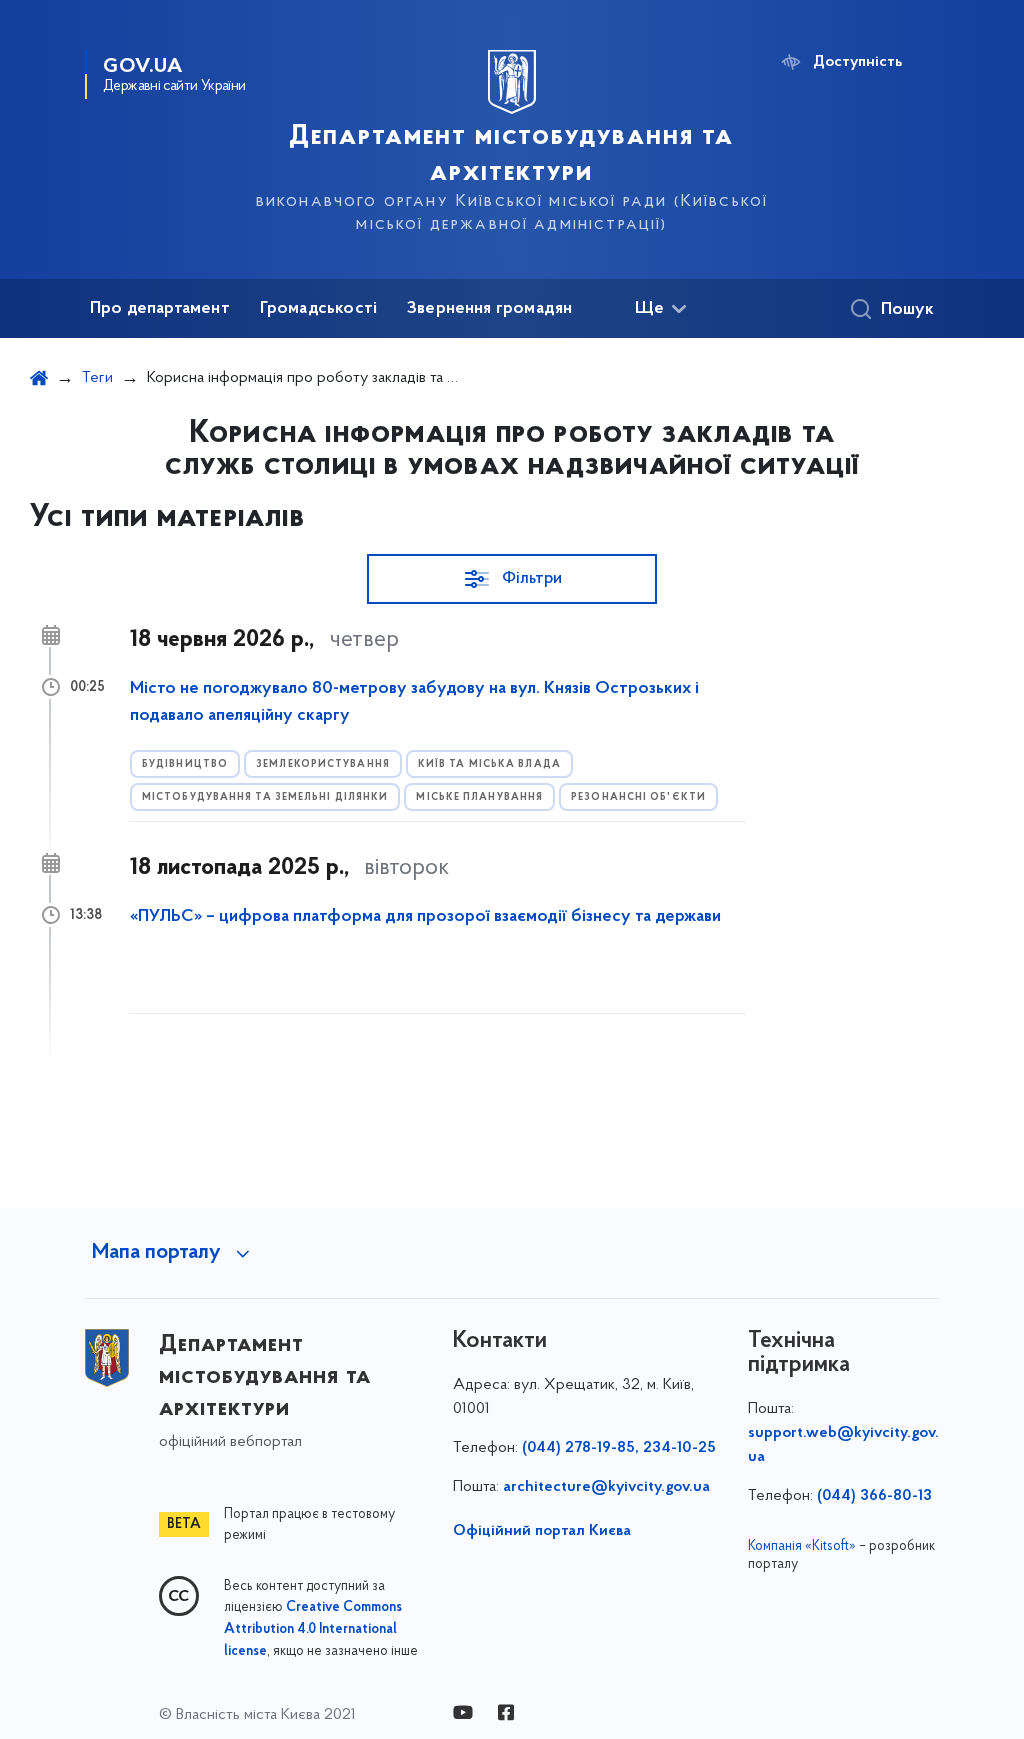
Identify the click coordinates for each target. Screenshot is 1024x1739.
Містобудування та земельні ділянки (265, 797)
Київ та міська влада (489, 764)
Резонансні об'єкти (638, 797)
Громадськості (318, 309)
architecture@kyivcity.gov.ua (606, 1487)
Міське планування (479, 797)
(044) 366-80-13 (874, 1496)
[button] (512, 579)
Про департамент (160, 309)
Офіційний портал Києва (542, 1531)
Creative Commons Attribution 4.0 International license (313, 1630)
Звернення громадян (489, 309)
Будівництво (185, 764)
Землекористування (323, 764)
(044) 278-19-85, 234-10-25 (619, 1448)
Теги (97, 378)
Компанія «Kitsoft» (802, 1546)
